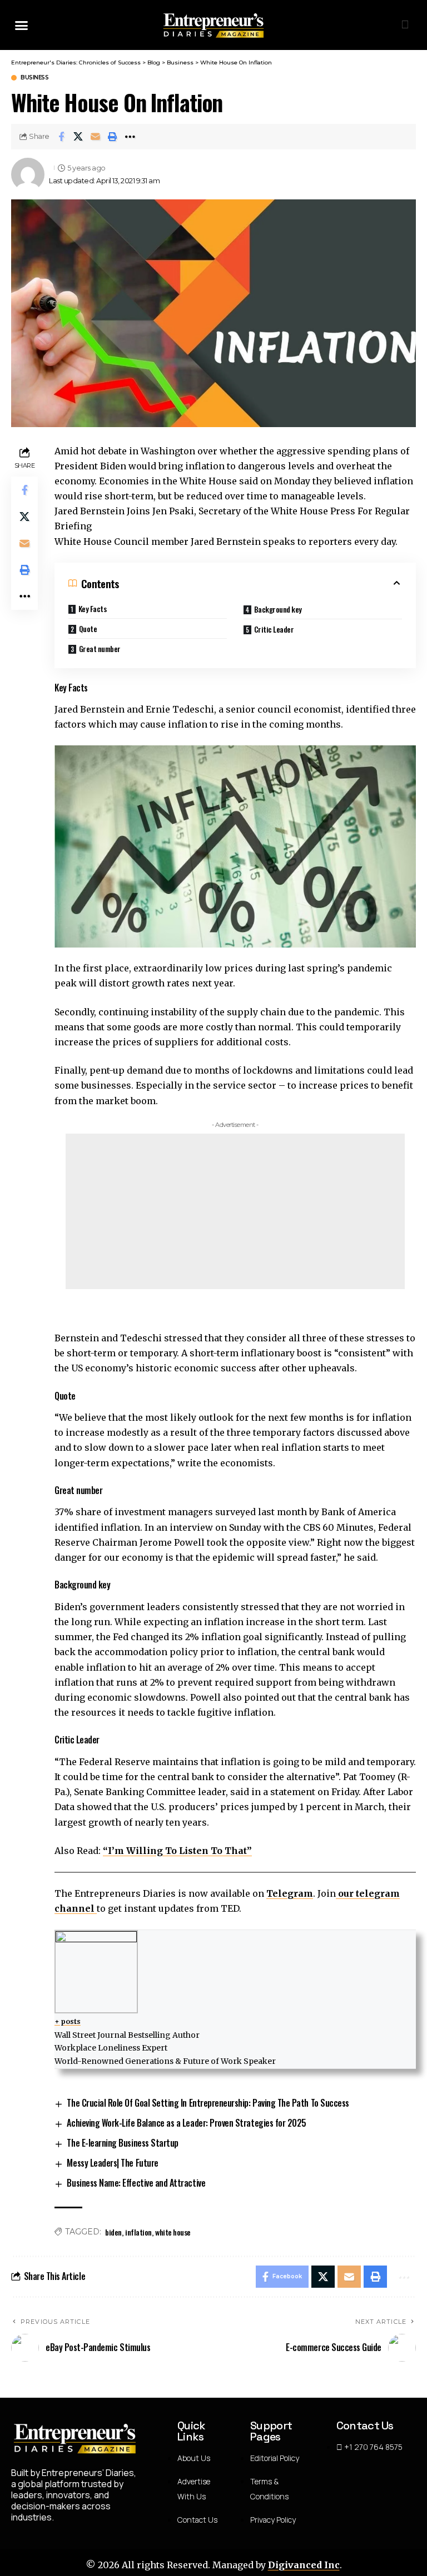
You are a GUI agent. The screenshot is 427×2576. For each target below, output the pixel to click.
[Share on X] (78, 137)
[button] (22, 25)
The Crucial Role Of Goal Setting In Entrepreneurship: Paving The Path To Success (208, 2103)
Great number (100, 648)
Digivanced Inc (304, 2565)
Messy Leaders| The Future (112, 2163)
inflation (138, 2232)
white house (173, 2232)
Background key (278, 609)
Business (34, 78)
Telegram (290, 1893)
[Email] (96, 137)
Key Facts (93, 608)
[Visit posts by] (28, 174)
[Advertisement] (235, 1211)
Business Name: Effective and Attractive (136, 2183)
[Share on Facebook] (61, 137)
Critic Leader (274, 629)
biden (113, 2232)
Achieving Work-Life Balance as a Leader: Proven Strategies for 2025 (186, 2123)
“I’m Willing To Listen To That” (177, 1851)
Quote (88, 628)
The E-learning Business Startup (122, 2143)
